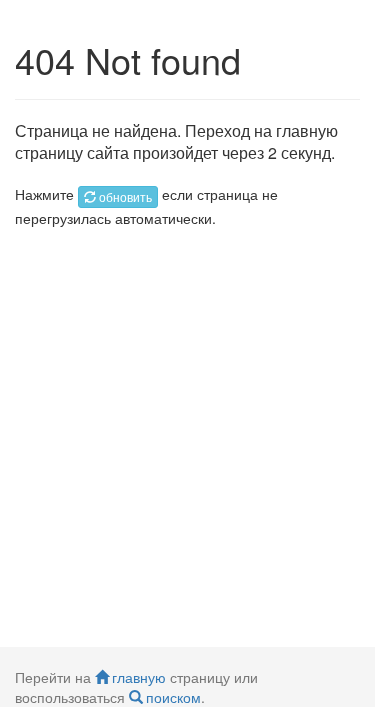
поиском (173, 697)
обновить (125, 196)
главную (139, 677)
